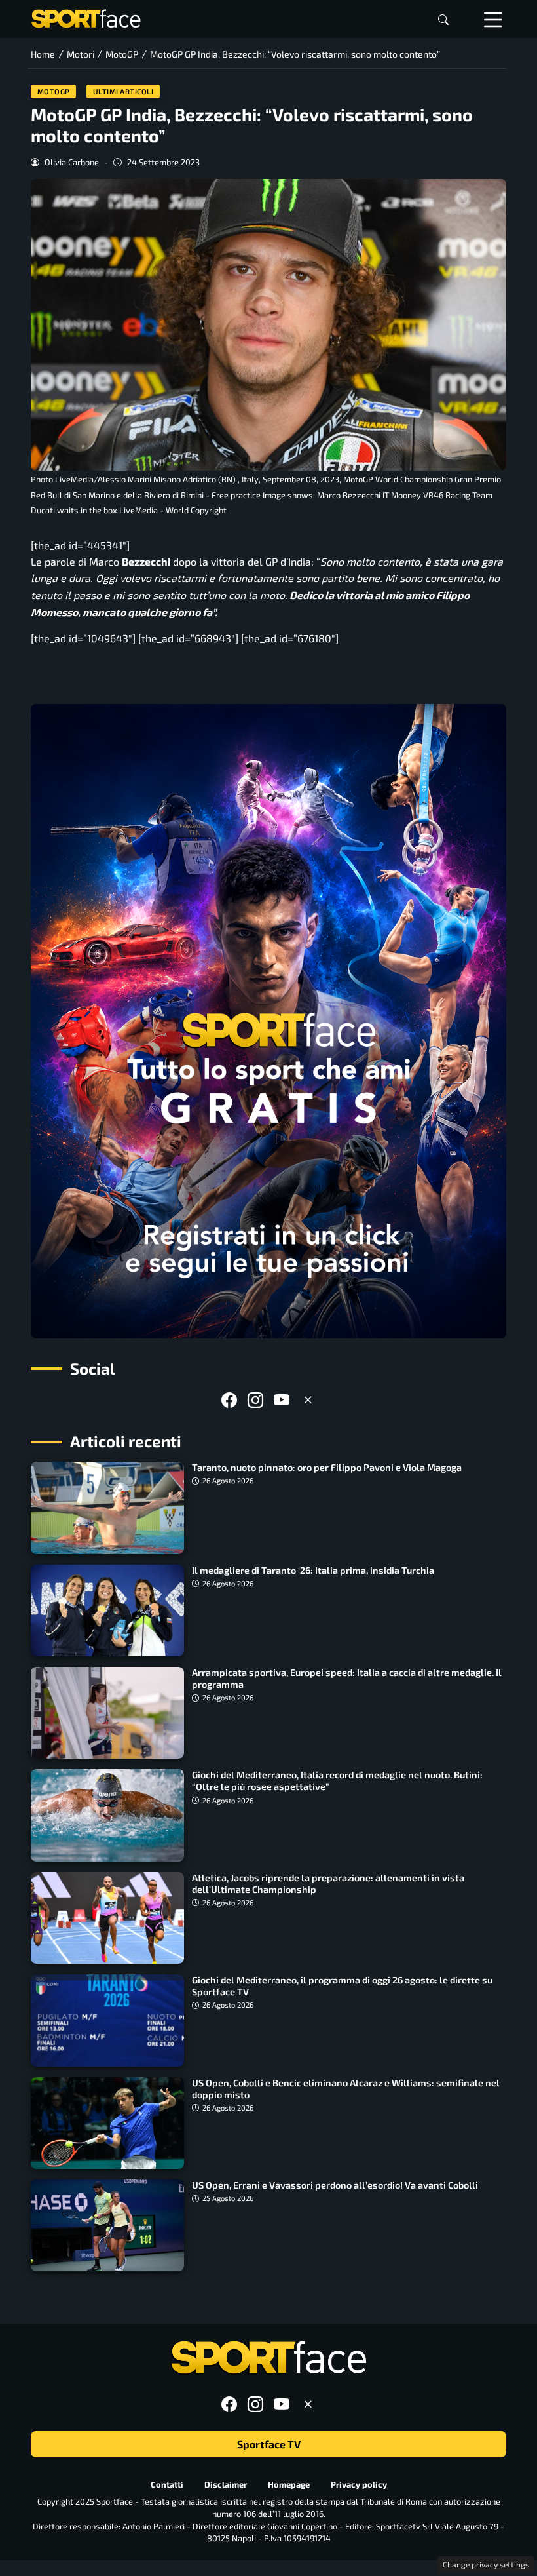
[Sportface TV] (268, 1021)
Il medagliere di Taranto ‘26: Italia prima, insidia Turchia (313, 1570)
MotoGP (54, 91)
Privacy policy (359, 2484)
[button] (443, 19)
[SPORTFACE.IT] (86, 17)
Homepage (289, 2484)
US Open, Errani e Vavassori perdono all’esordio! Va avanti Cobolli (335, 2185)
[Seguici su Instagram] (255, 1400)
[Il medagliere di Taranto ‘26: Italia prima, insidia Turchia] (107, 1610)
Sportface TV (269, 2445)
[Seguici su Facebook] (229, 1400)
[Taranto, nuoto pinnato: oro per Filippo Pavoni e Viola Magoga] (107, 1508)
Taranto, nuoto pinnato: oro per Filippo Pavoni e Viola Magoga (327, 1467)
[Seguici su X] (308, 1400)
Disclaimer (226, 2484)
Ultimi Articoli (123, 91)
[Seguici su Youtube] (282, 1400)
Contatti (167, 2484)
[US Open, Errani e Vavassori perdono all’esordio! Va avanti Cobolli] (107, 2225)
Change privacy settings (486, 2564)
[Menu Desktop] (493, 19)
